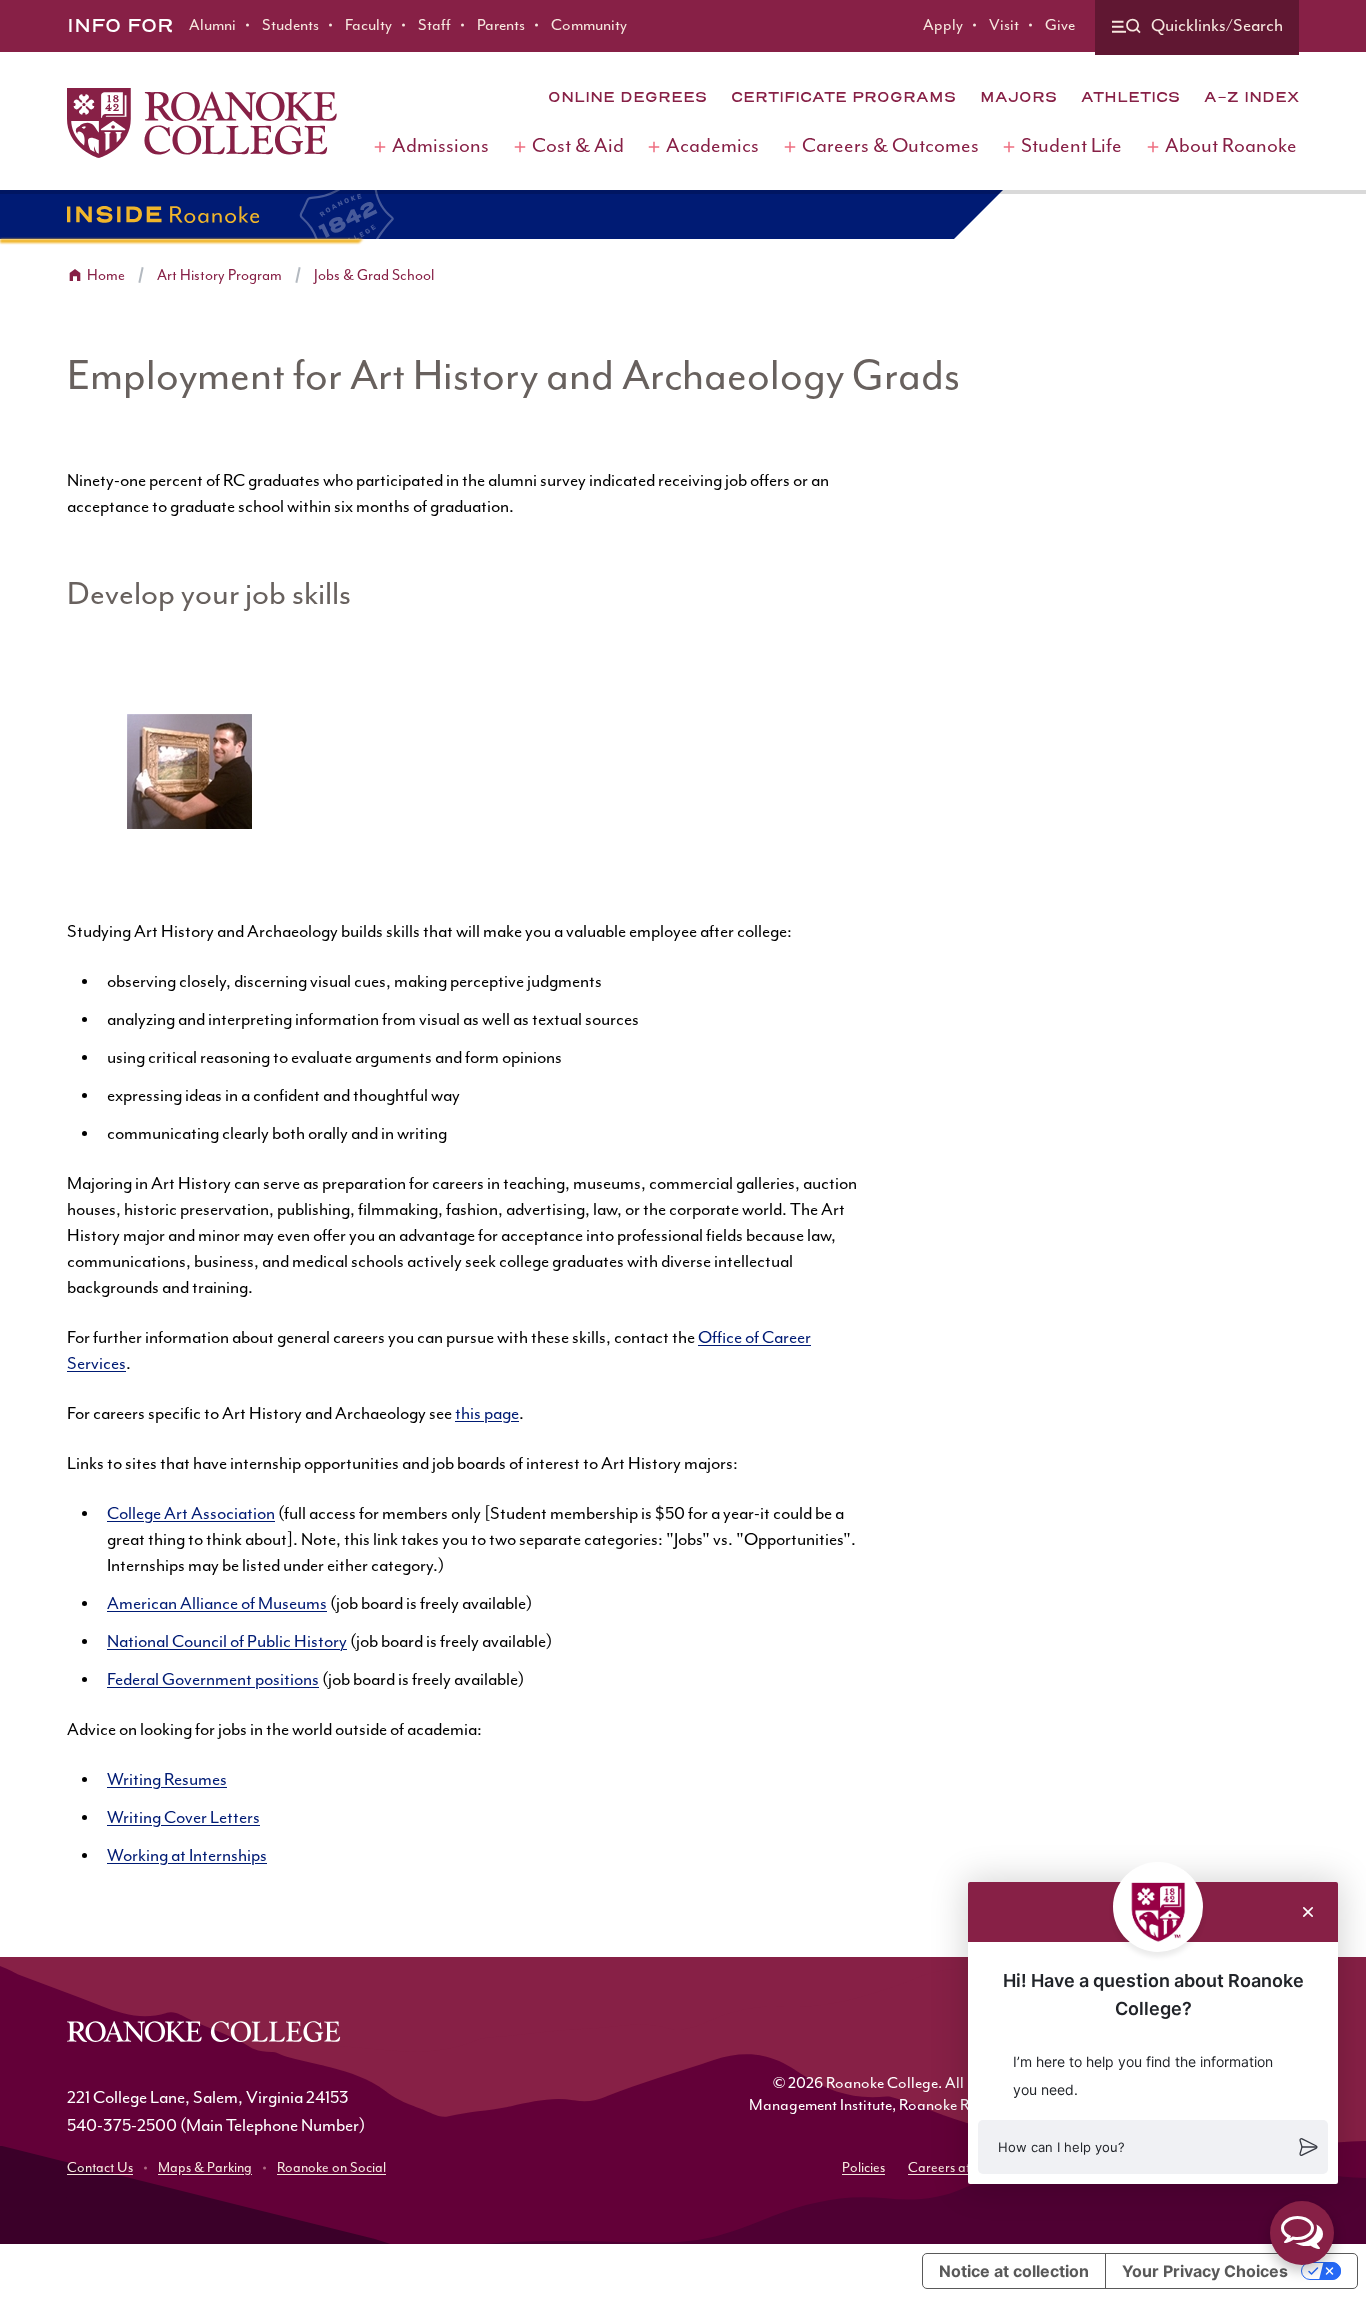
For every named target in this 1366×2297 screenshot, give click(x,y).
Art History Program (219, 275)
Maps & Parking (205, 2168)
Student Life (1071, 146)
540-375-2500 (122, 2126)
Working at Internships (187, 1856)
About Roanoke (1231, 146)
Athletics (1130, 97)
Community (589, 26)
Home (106, 275)
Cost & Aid (578, 146)
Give (1060, 26)
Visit (1004, 26)
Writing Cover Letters (183, 1818)
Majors (1018, 97)
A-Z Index (1251, 97)
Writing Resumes (167, 1780)
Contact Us (100, 2168)
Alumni (212, 26)
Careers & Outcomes (890, 146)
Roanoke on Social (331, 2168)
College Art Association (191, 1514)
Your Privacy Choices (1205, 2271)
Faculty (368, 26)
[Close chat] (1308, 1912)
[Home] (202, 123)
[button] (1153, 2147)
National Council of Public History (227, 1642)
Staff (434, 26)
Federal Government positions (213, 1680)
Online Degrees (627, 97)
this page (487, 1414)
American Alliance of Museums (217, 1604)
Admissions (440, 146)
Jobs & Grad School (374, 275)
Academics (712, 146)
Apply (943, 26)
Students (290, 26)
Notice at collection (1014, 2271)
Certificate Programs (843, 97)
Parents (501, 26)
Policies (863, 2168)
